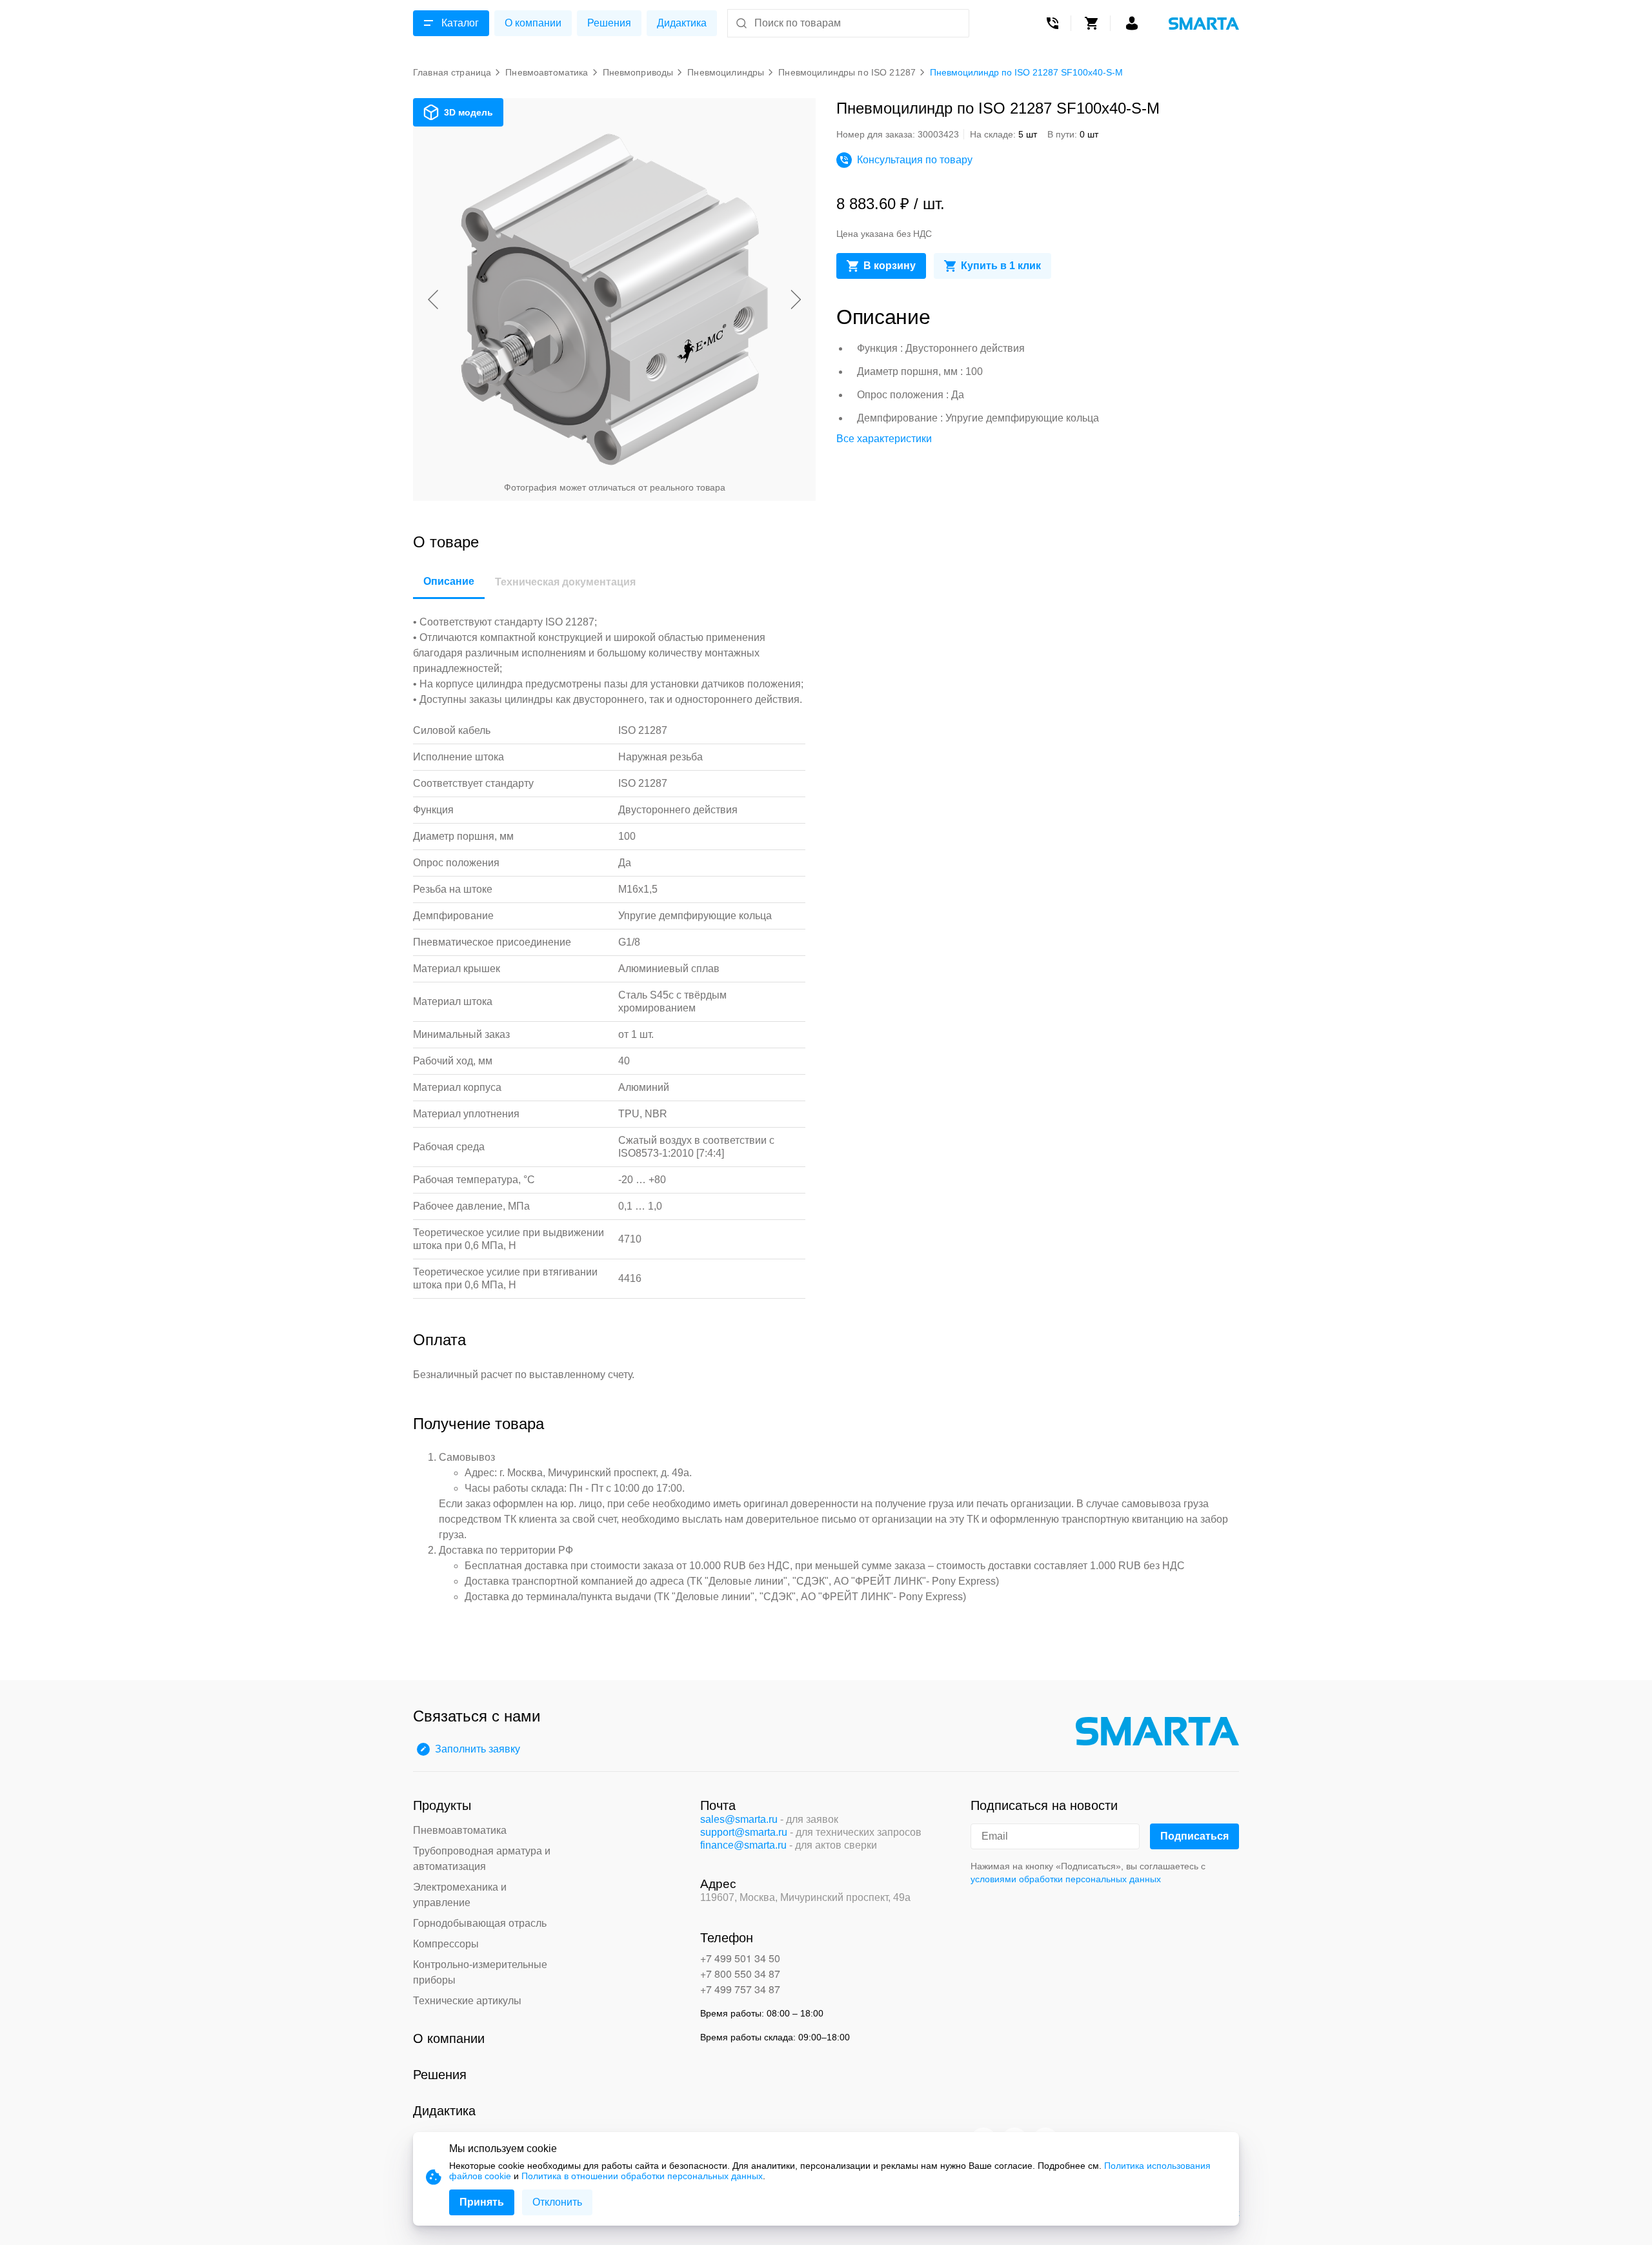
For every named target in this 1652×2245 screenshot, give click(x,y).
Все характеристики (884, 439)
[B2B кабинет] (1132, 23)
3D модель (468, 112)
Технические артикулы (467, 2001)
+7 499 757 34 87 (740, 1989)
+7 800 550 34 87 (740, 1974)
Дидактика (682, 23)
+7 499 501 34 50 (740, 1958)
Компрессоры (446, 1944)
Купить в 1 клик (1001, 266)
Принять (482, 2202)
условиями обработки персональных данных (1066, 1879)
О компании (533, 23)
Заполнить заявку (478, 1749)
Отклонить (557, 2202)
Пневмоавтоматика (460, 1830)
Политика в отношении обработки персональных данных (642, 2176)
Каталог (460, 23)
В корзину (890, 266)
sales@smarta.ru (739, 1819)
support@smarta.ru (744, 1832)
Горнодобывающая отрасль (480, 1923)
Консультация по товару (915, 160)
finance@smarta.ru (743, 1845)
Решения (609, 23)
